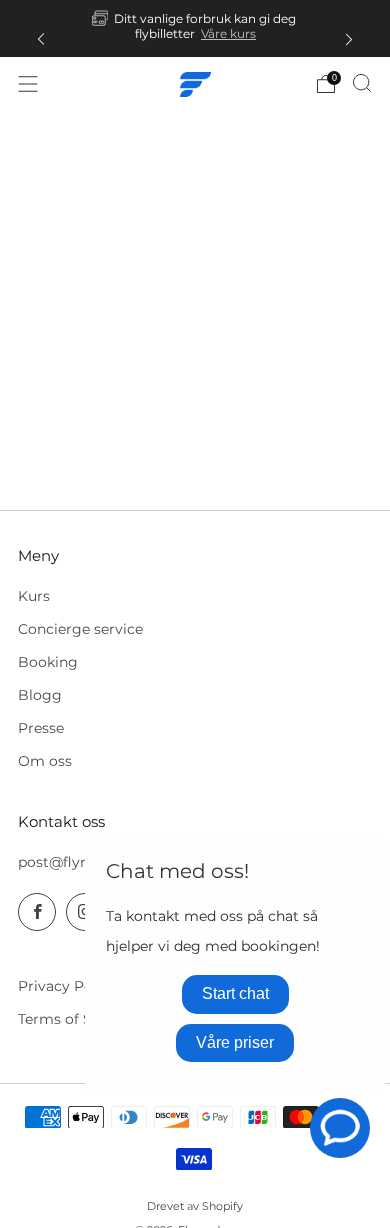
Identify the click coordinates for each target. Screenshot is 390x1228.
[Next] (349, 38)
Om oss (45, 761)
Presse (41, 728)
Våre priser (235, 1042)
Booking (48, 662)
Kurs (34, 596)
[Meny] (28, 84)
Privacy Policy (67, 986)
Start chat (235, 993)
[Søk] (362, 83)
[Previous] (41, 38)
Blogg (40, 695)
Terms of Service (76, 1019)
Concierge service (80, 629)
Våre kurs (228, 34)
